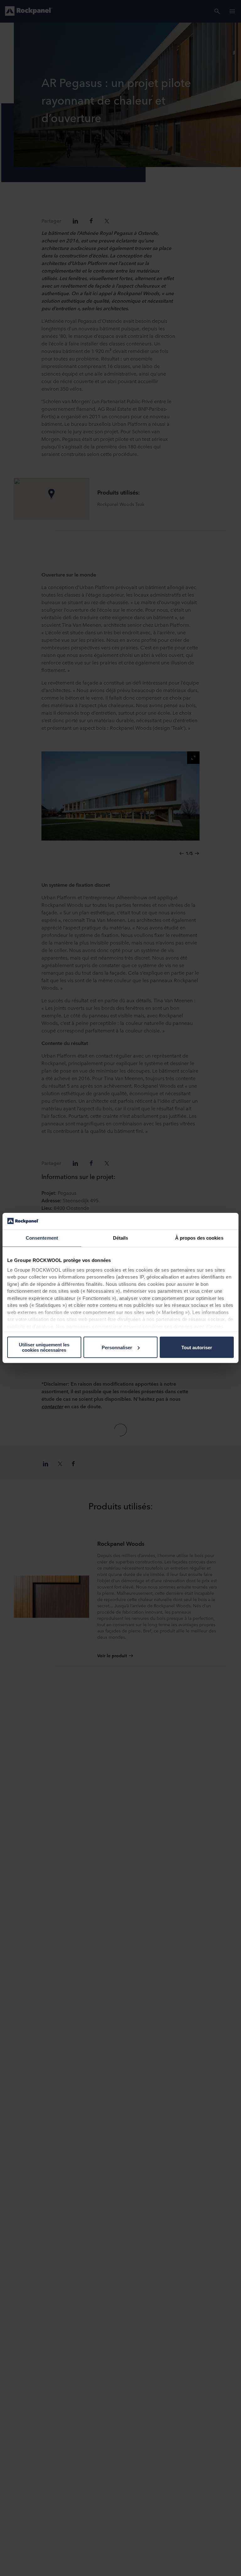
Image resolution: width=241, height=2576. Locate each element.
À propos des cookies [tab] (199, 1238)
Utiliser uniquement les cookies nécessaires (44, 1347)
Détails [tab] (121, 1238)
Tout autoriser (197, 1348)
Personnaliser (117, 1348)
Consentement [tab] (42, 1238)
